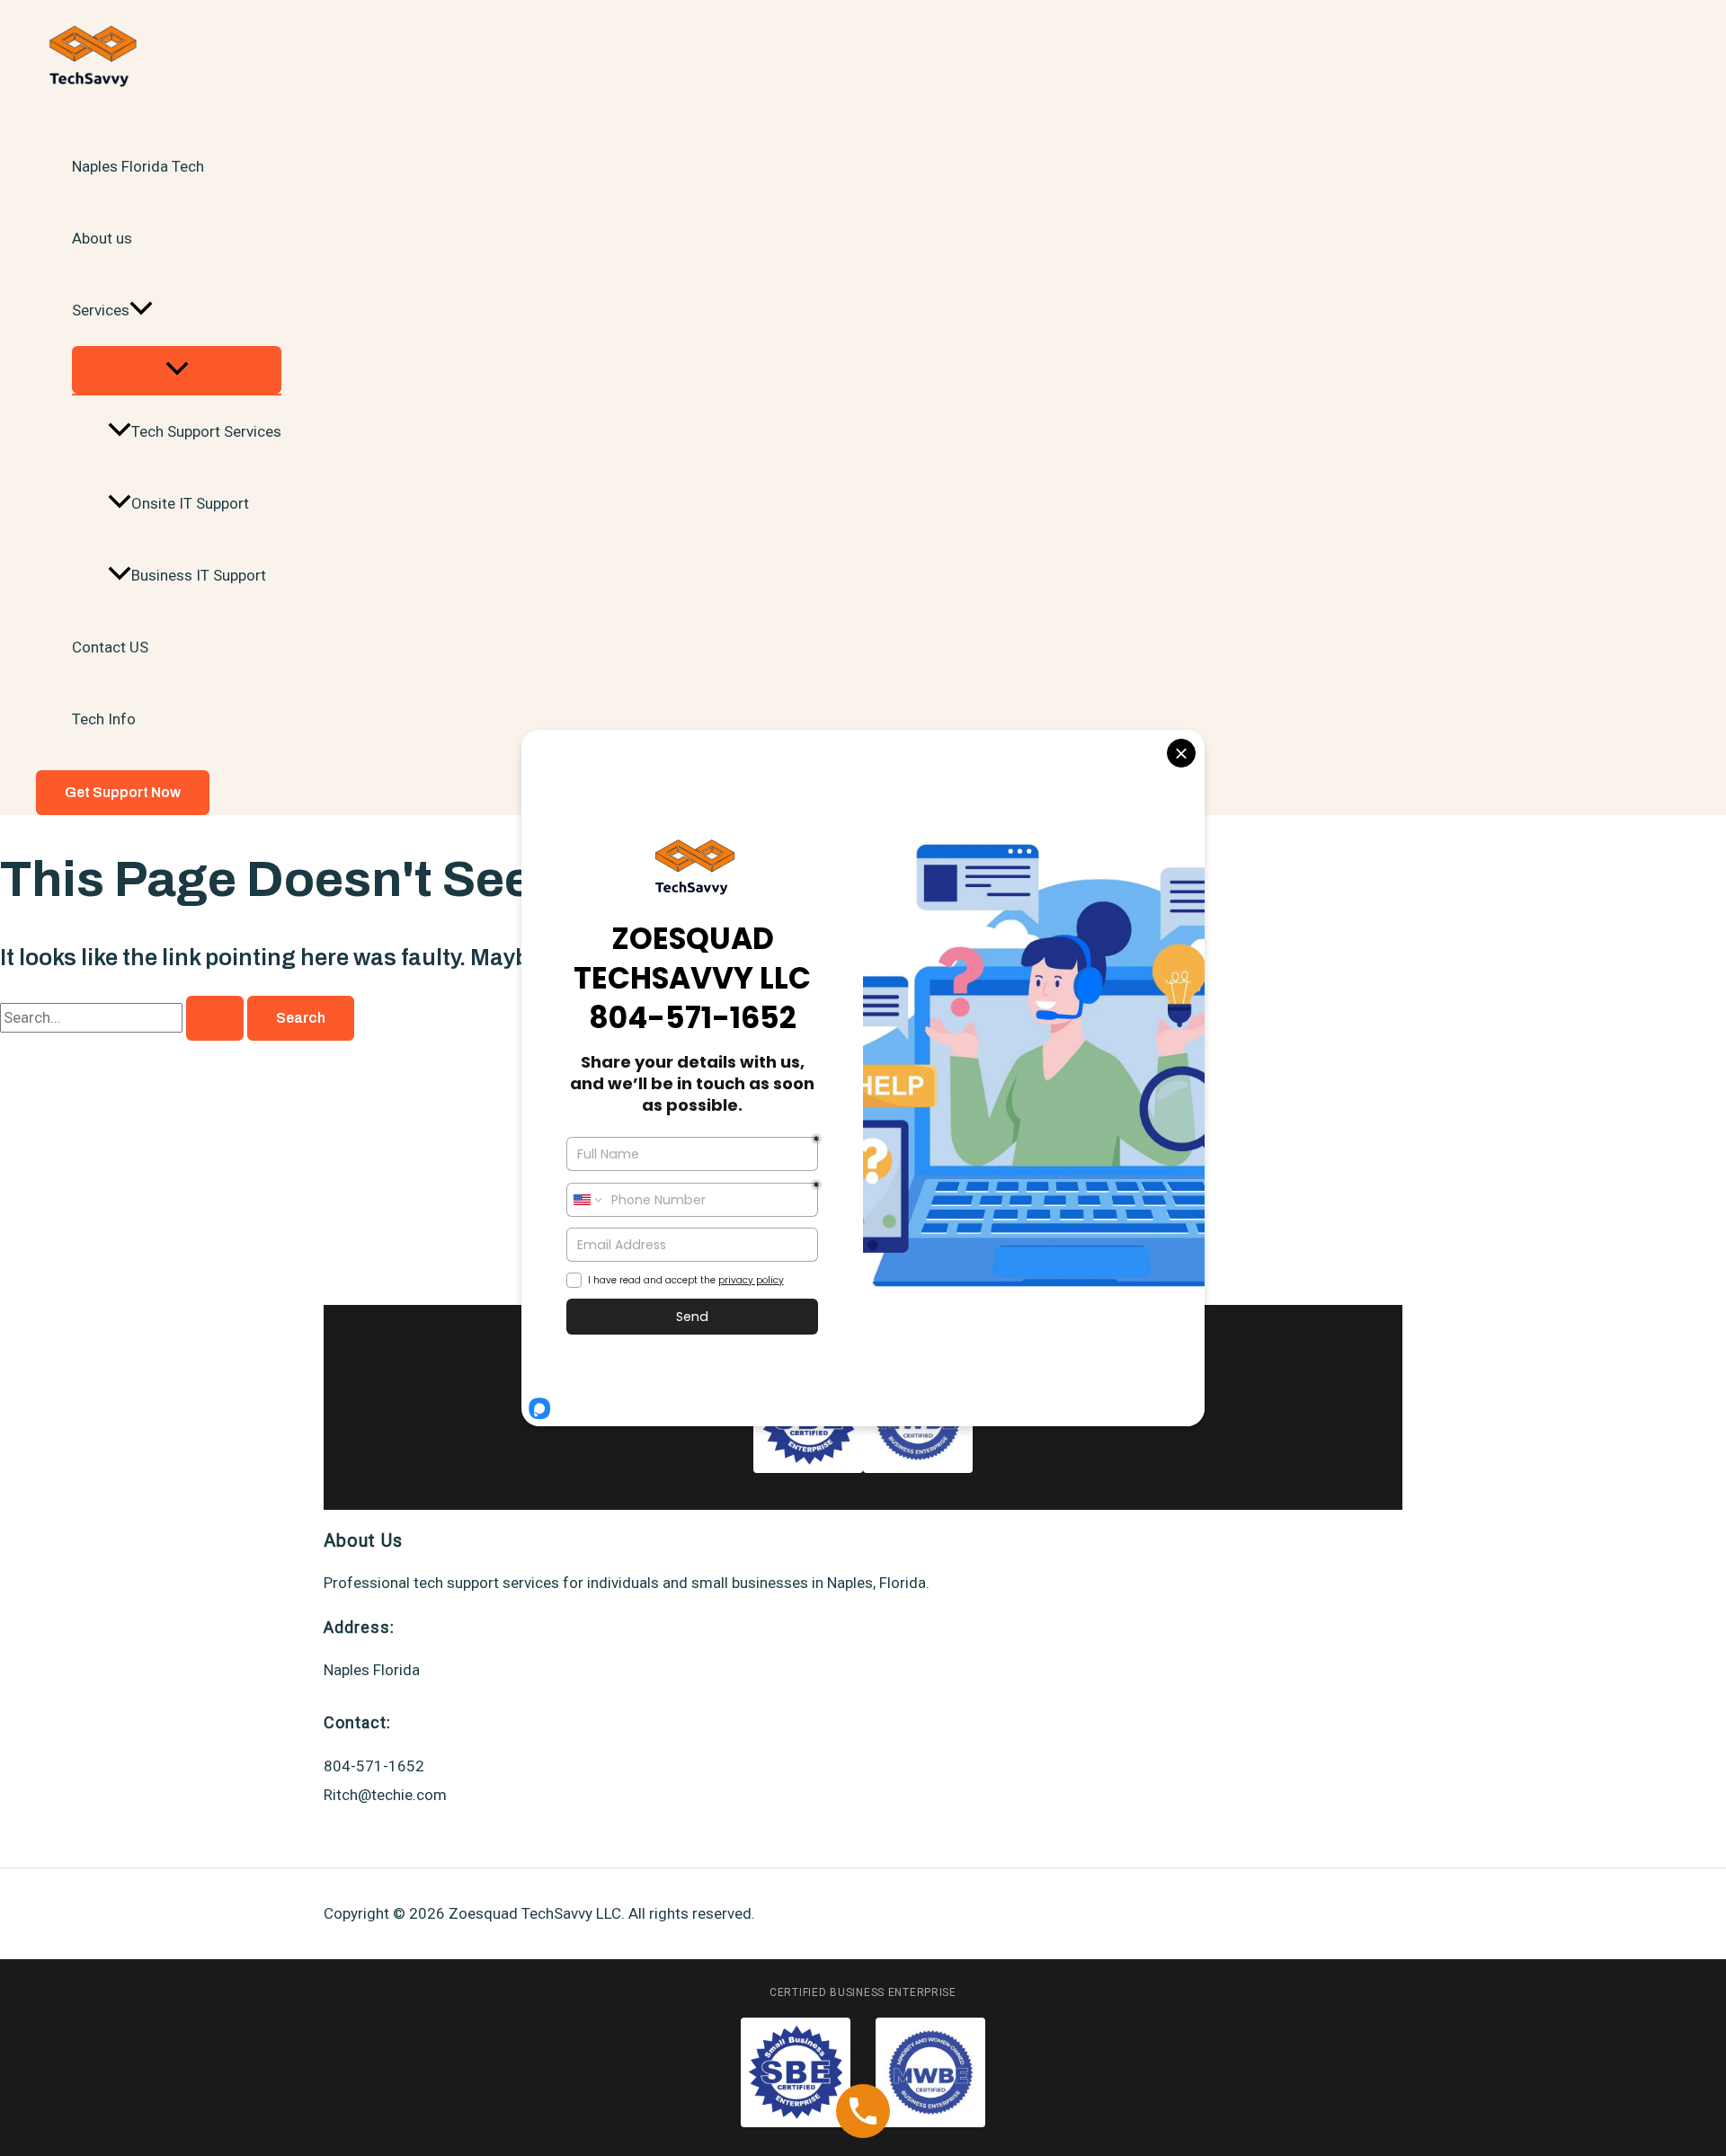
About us (102, 238)
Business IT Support (199, 575)
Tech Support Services (206, 431)
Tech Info (104, 719)
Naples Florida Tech (138, 166)
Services (101, 310)
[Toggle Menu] (177, 370)
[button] (141, 310)
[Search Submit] (215, 1018)
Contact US (110, 647)
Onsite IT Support (190, 503)
